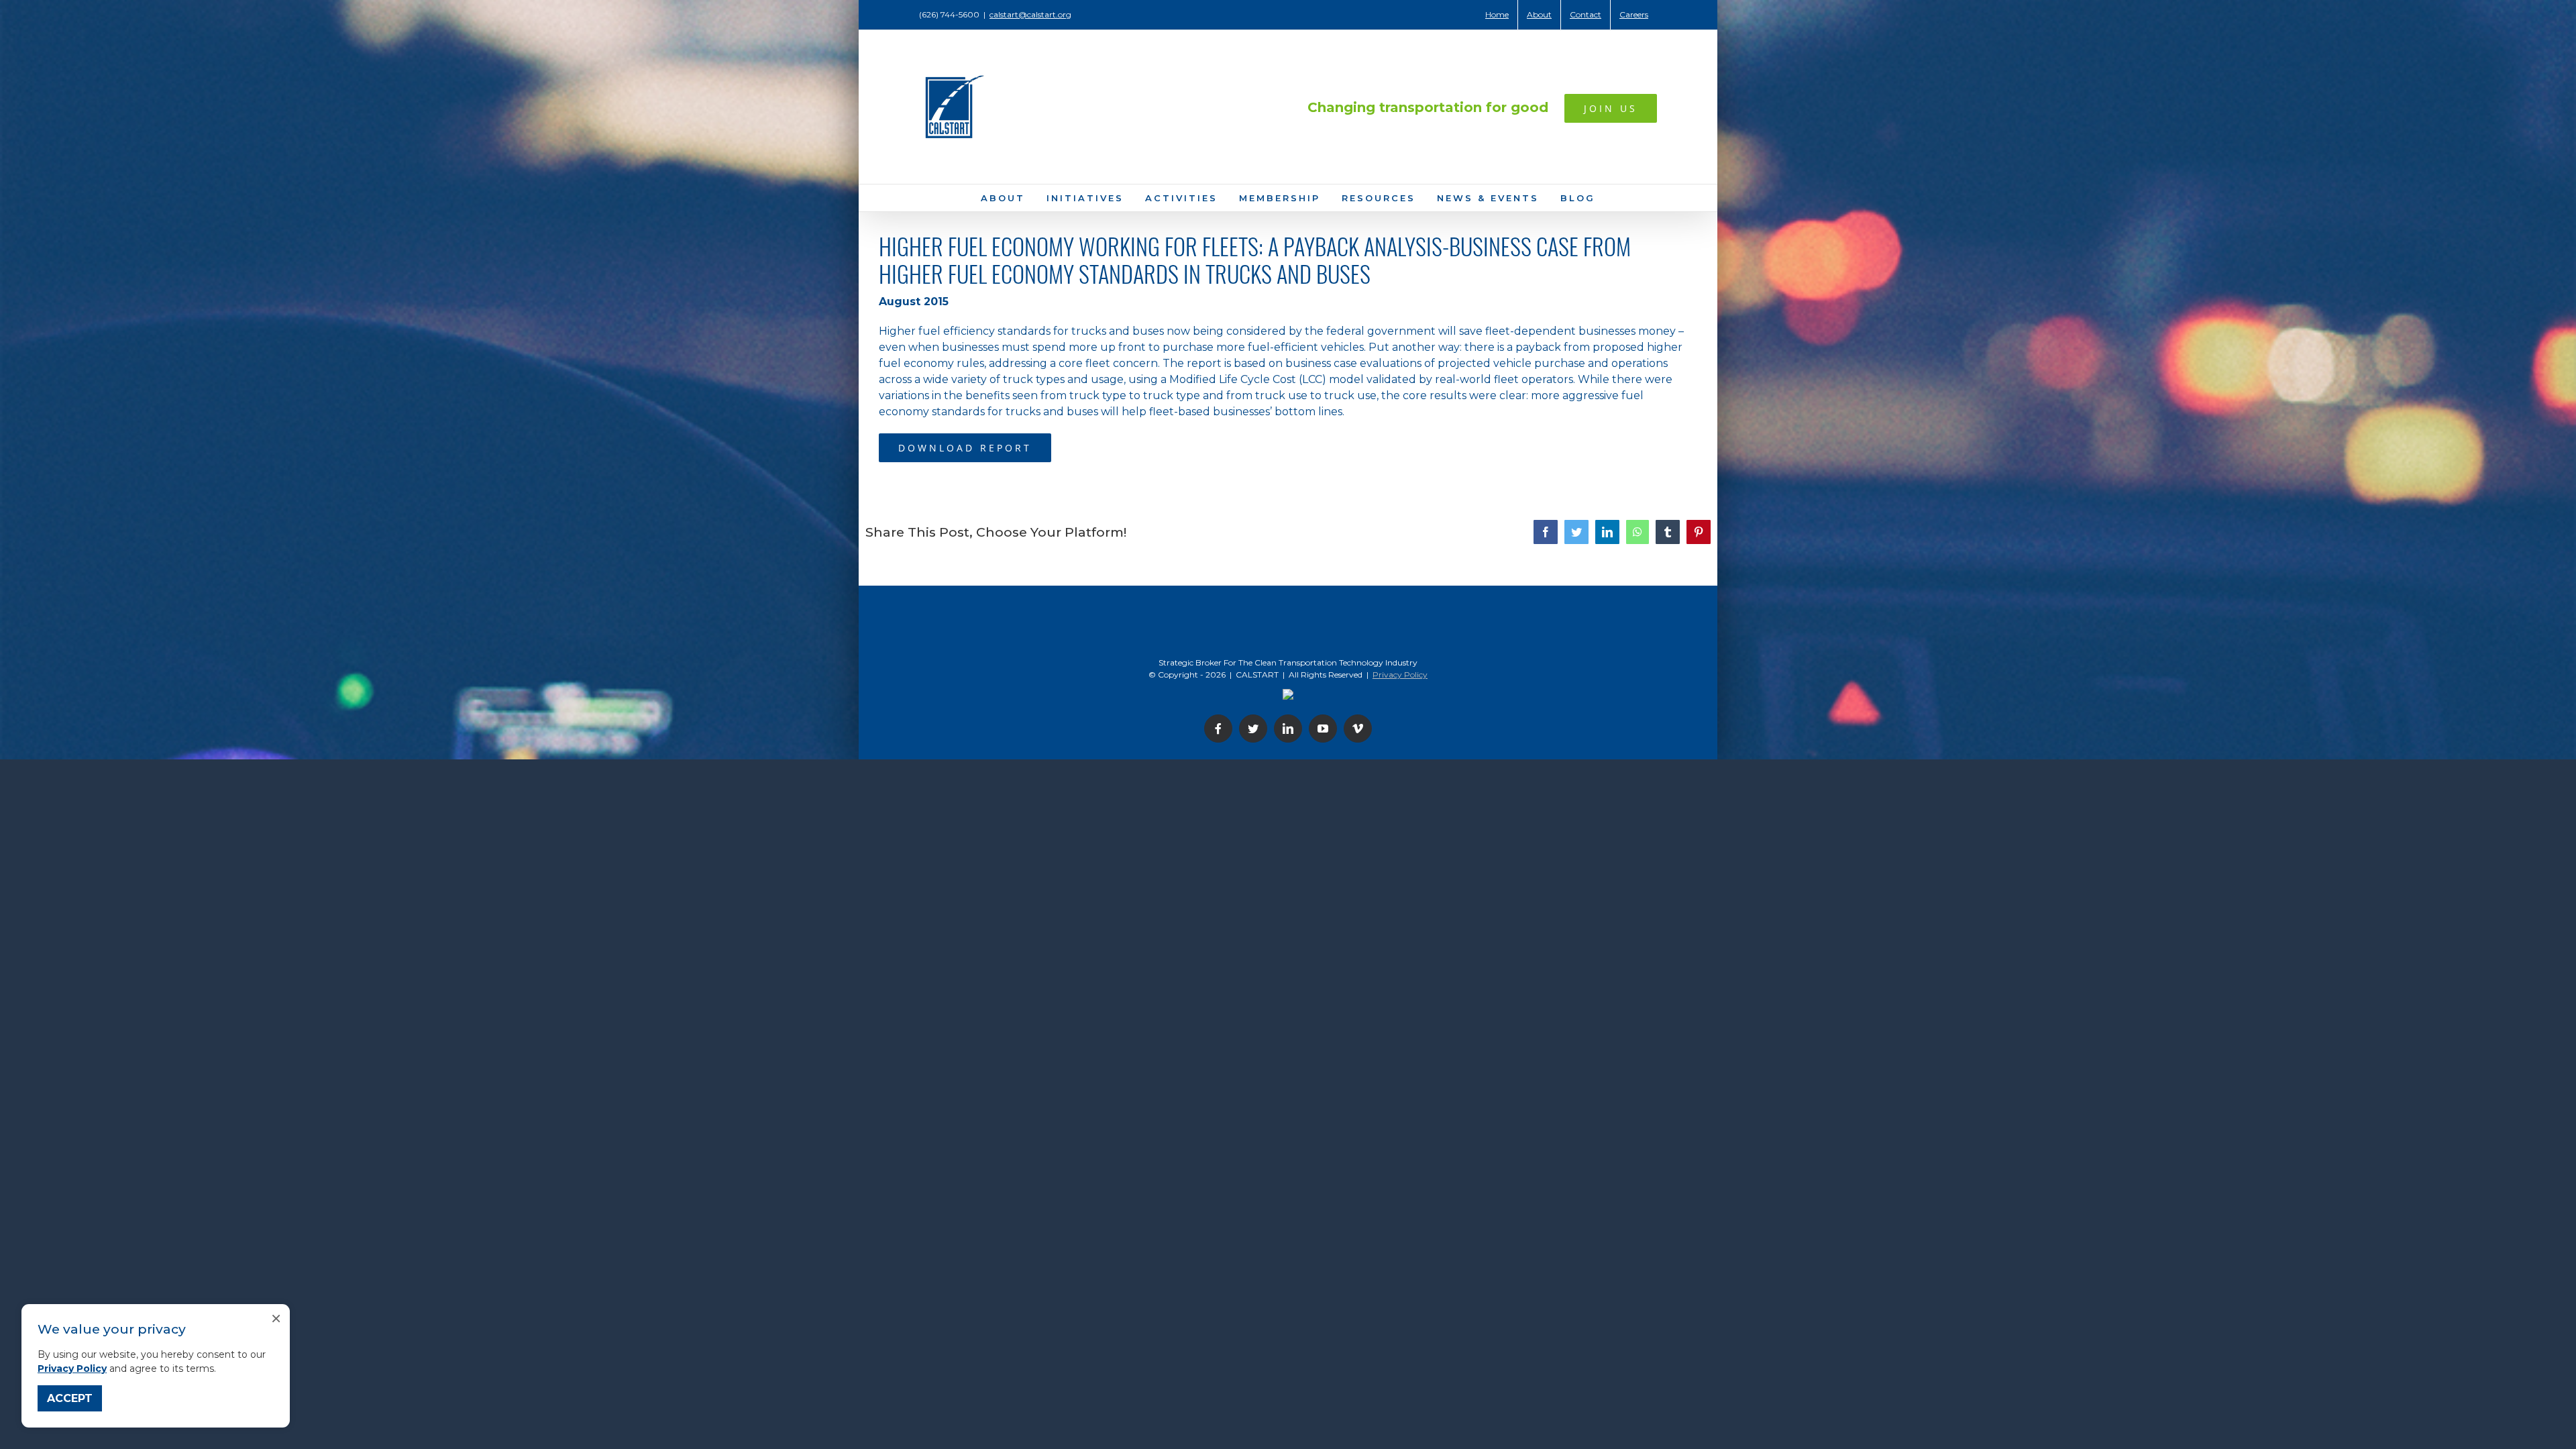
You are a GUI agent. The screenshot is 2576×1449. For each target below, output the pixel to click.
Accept (70, 1398)
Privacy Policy (72, 1368)
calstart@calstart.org (1030, 14)
